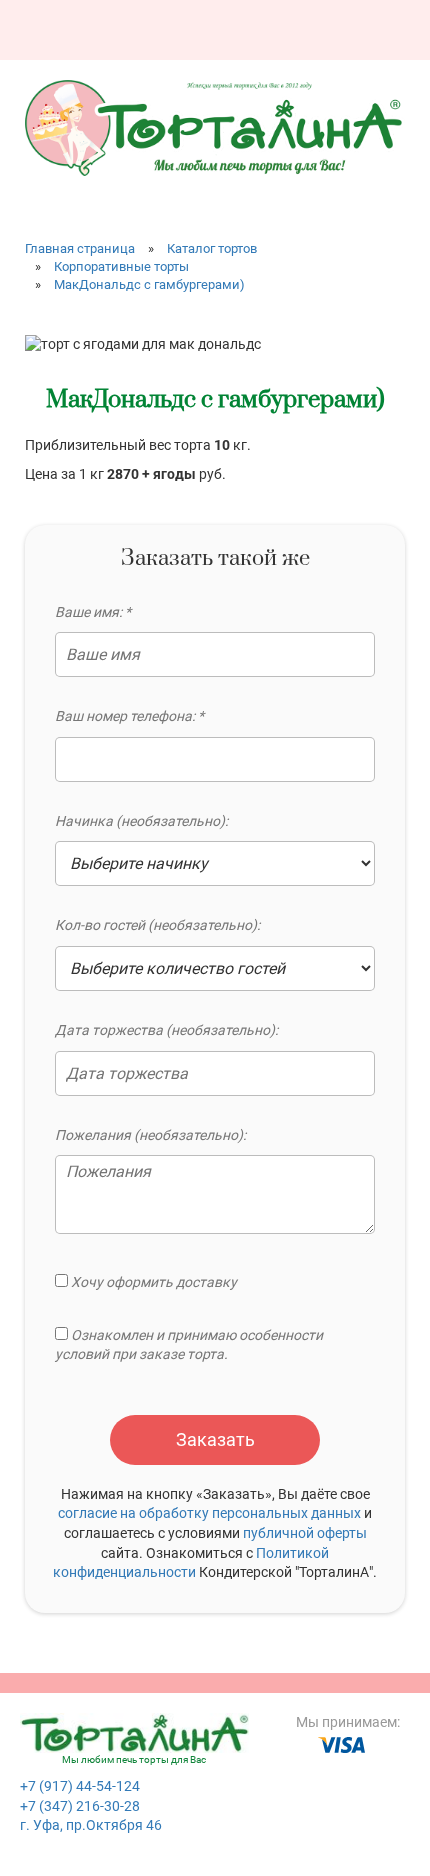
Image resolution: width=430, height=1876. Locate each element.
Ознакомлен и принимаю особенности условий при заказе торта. (189, 1345)
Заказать (215, 1439)
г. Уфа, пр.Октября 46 (91, 1825)
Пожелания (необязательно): (150, 1135)
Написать (316, 22)
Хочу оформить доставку (152, 1282)
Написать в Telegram (354, 22)
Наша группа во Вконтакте (278, 22)
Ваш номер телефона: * (129, 716)
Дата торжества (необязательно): (166, 1030)
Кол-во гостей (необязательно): (157, 925)
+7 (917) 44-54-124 (80, 1786)
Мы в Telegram (392, 22)
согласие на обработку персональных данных (209, 1513)
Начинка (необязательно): (141, 821)
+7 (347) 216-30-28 (80, 1806)
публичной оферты (305, 1533)
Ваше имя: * (93, 612)
